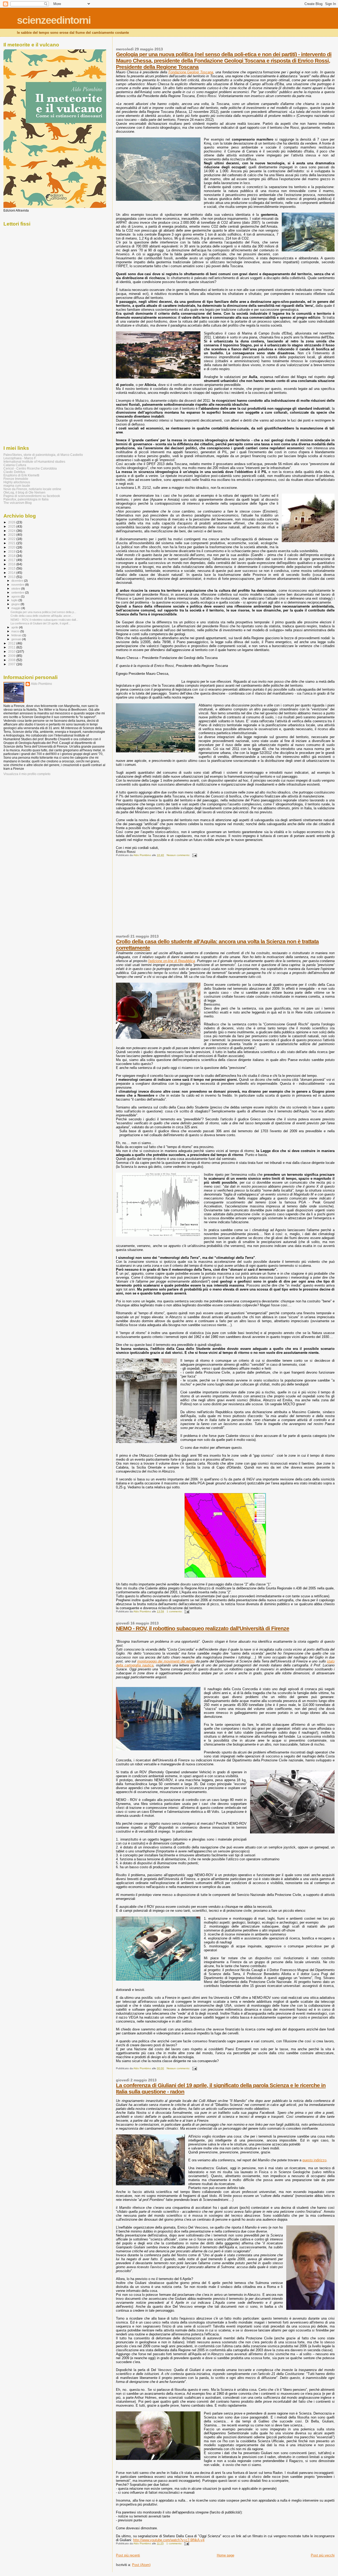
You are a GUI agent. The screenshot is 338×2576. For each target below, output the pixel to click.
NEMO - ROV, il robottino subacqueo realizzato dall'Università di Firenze (203, 1628)
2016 (12, 564)
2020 (12, 547)
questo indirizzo (314, 2160)
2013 (12, 577)
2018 (12, 556)
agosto (16, 596)
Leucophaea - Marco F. (20, 458)
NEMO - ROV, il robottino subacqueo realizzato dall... (44, 620)
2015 (12, 568)
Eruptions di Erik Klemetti (21, 475)
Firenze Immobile (16, 479)
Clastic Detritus (14, 472)
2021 (12, 543)
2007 (12, 664)
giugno (16, 604)
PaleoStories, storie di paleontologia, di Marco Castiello (43, 455)
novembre (18, 585)
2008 (12, 660)
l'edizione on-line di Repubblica (172, 961)
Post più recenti (128, 2555)
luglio (15, 600)
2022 (12, 539)
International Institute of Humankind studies (34, 462)
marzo (16, 631)
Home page (226, 2555)
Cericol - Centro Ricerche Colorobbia (30, 468)
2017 (12, 560)
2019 (12, 551)
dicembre (18, 581)
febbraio (17, 635)
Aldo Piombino (41, 684)
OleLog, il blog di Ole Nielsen (24, 492)
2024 (12, 531)
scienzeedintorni (54, 20)
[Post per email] (194, 855)
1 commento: (175, 1611)
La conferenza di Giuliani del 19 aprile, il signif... (41, 623)
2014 (12, 573)
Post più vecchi (323, 2555)
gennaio (17, 639)
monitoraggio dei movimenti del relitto (166, 1661)
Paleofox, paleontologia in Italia (26, 499)
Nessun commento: (179, 855)
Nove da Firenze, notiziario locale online (32, 489)
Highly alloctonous (17, 482)
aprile (15, 627)
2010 (12, 651)
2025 (12, 526)
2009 (12, 656)
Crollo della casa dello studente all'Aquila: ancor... (42, 616)
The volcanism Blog (18, 503)
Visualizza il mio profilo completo (27, 774)
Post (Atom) (141, 2565)
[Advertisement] (156, 898)
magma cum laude (17, 486)
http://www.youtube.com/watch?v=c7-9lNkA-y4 (169, 2540)
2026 (12, 522)
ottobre (16, 589)
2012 (12, 643)
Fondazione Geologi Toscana (191, 72)
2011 (12, 647)
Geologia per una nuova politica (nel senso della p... (43, 612)
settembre (18, 592)
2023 (12, 535)
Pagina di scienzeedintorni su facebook (32, 496)
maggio (16, 608)
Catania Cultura (15, 465)
